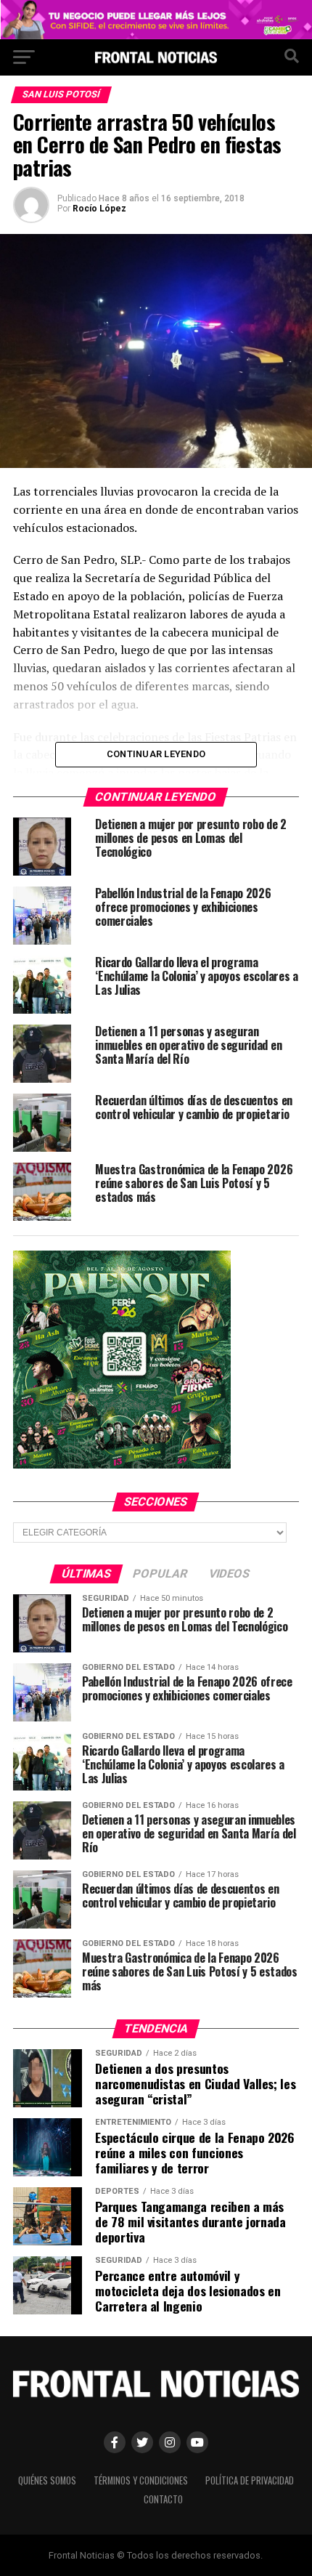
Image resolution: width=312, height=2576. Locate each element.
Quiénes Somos (47, 2480)
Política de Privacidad (250, 2480)
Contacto (163, 2499)
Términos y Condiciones (141, 2480)
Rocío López (99, 209)
